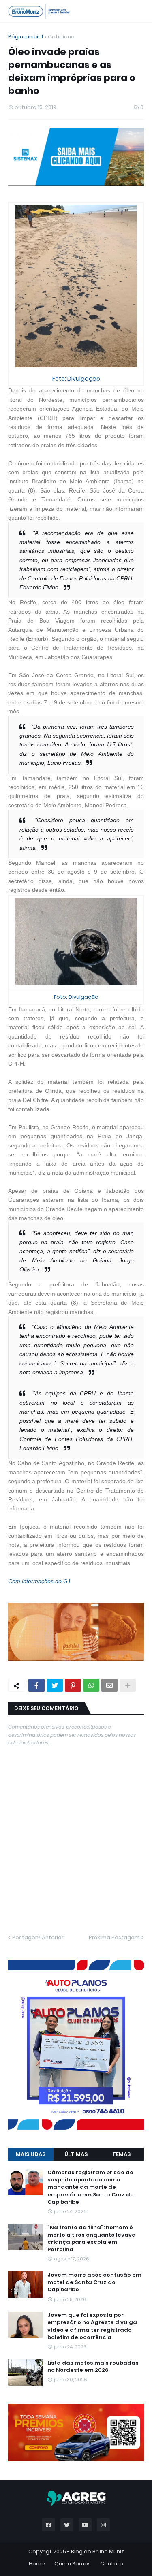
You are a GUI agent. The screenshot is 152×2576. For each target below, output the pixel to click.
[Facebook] (36, 1685)
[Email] (109, 1685)
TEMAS (121, 2154)
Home (37, 2564)
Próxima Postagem (114, 1937)
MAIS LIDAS (31, 2154)
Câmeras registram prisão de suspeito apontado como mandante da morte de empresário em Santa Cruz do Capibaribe (91, 2187)
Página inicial (26, 37)
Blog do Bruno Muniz (97, 2551)
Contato (112, 2564)
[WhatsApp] (91, 1685)
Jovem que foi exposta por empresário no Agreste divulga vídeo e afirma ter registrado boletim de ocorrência (92, 2326)
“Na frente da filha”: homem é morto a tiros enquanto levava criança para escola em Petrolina (92, 2239)
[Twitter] (55, 1685)
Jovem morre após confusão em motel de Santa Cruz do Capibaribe (94, 2282)
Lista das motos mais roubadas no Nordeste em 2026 (93, 2367)
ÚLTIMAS (76, 2154)
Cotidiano (61, 37)
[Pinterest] (73, 1685)
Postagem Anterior (38, 1937)
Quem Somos (73, 2564)
